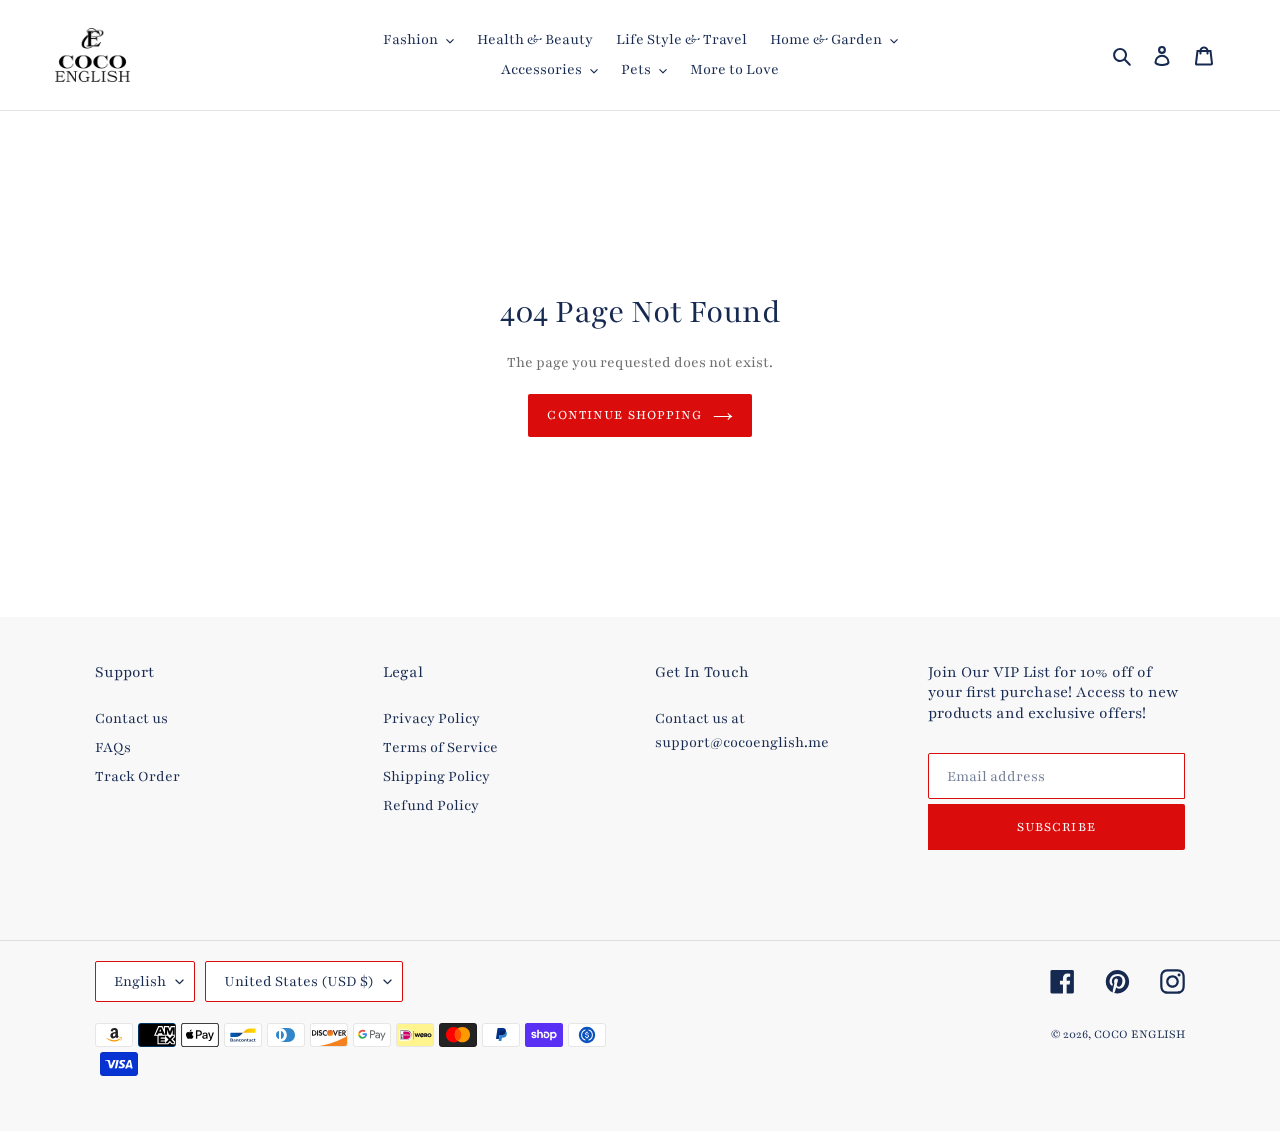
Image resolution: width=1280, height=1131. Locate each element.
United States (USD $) (299, 981)
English (140, 981)
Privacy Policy (431, 718)
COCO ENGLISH (1139, 1034)
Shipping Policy (436, 776)
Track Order (137, 776)
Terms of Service (440, 747)
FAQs (113, 747)
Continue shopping (624, 415)
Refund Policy (431, 805)
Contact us (131, 718)
